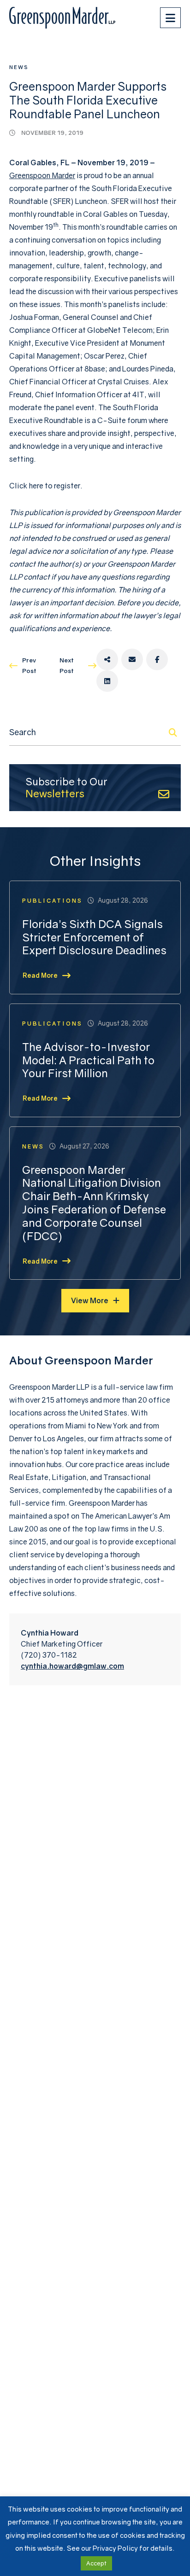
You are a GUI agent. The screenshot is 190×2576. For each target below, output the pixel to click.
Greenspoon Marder (42, 175)
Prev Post (29, 665)
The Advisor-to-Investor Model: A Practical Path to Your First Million (88, 1060)
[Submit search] (173, 732)
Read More (40, 975)
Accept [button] (96, 2563)
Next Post (67, 665)
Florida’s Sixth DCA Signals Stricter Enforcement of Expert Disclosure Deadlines (94, 937)
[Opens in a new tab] (107, 659)
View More (90, 1300)
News (19, 67)
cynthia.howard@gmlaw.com (72, 1666)
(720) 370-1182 (49, 1655)
